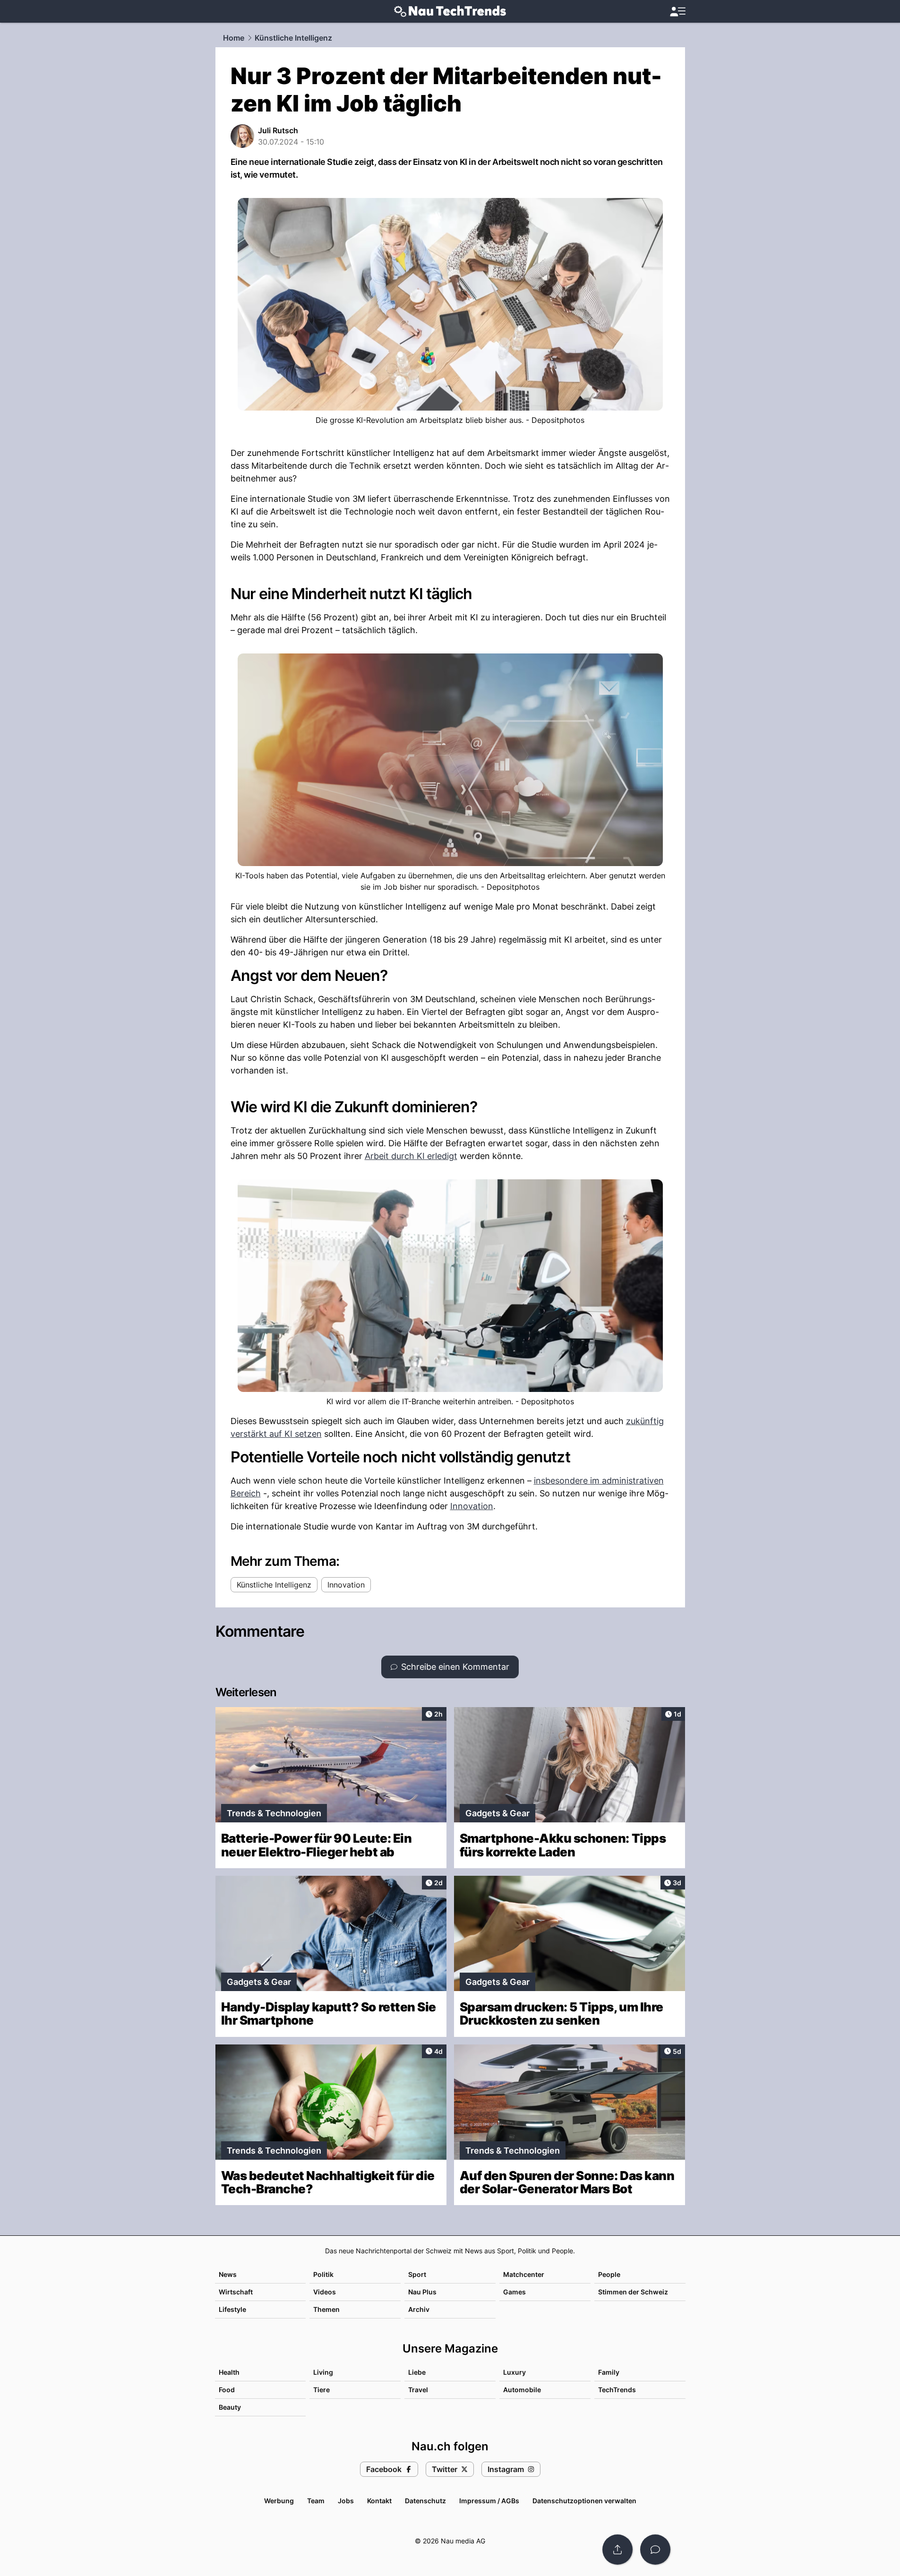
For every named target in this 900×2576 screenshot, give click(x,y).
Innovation (472, 1506)
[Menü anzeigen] (677, 12)
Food (227, 2390)
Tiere (321, 2390)
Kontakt (379, 2501)
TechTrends (617, 2390)
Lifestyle (232, 2309)
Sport (417, 2274)
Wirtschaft (236, 2292)
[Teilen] (617, 2550)
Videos (325, 2292)
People (609, 2274)
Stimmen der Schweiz (633, 2292)
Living (323, 2372)
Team (316, 2501)
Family (609, 2372)
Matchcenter (524, 2274)
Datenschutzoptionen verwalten (584, 2501)
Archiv (419, 2309)
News (228, 2274)
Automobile (522, 2390)
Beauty (230, 2407)
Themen (326, 2309)
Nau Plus (422, 2292)
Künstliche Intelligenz (293, 38)
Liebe (417, 2372)
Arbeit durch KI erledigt (411, 1156)
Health (229, 2372)
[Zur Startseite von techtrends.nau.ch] (450, 11)
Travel (418, 2390)
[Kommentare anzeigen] (655, 2550)
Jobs (346, 2501)
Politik (323, 2274)
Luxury (514, 2372)
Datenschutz (425, 2501)
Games (514, 2292)
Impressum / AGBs (489, 2501)
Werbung (279, 2501)
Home (234, 38)
